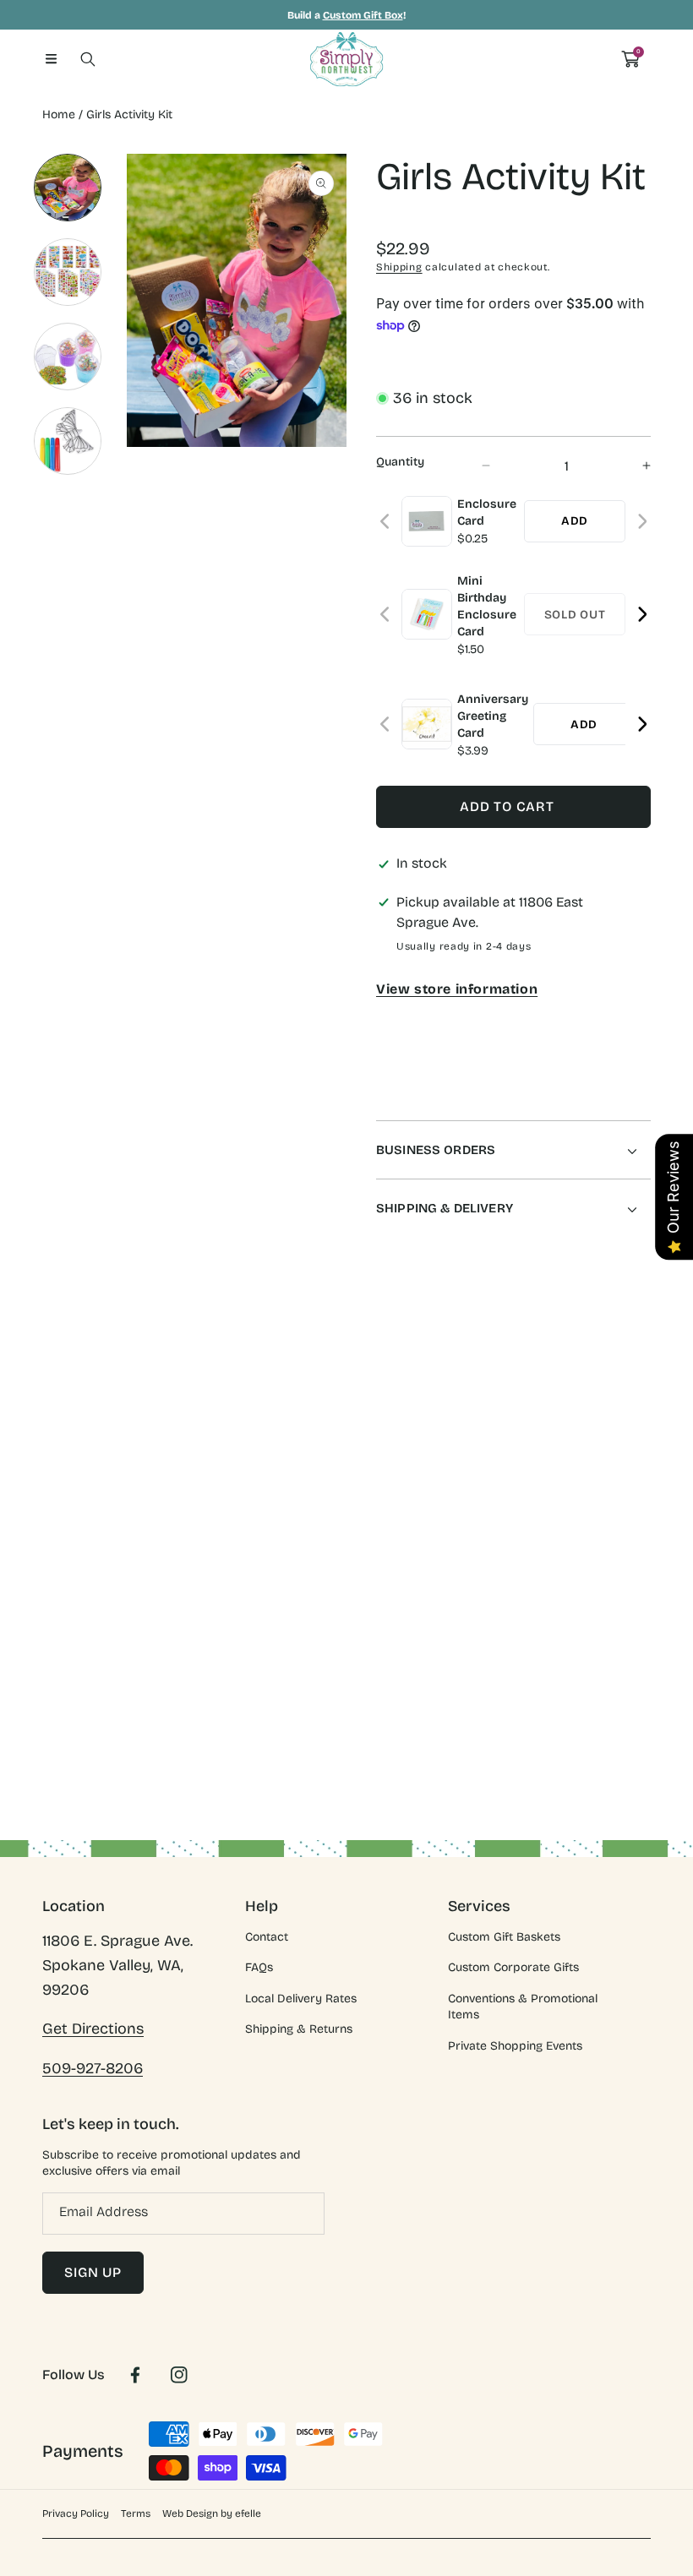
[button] (51, 59)
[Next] (642, 522)
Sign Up (93, 2272)
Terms (136, 2513)
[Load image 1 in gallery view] (68, 188)
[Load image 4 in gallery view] (68, 441)
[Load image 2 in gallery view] (68, 272)
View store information (457, 989)
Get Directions (93, 2029)
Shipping (399, 267)
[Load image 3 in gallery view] (68, 357)
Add (575, 521)
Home (59, 114)
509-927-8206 (93, 2068)
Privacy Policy (76, 2513)
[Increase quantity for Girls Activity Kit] (632, 466)
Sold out (575, 615)
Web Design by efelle (212, 2513)
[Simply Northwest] (346, 59)
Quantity (400, 462)
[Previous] (386, 522)
